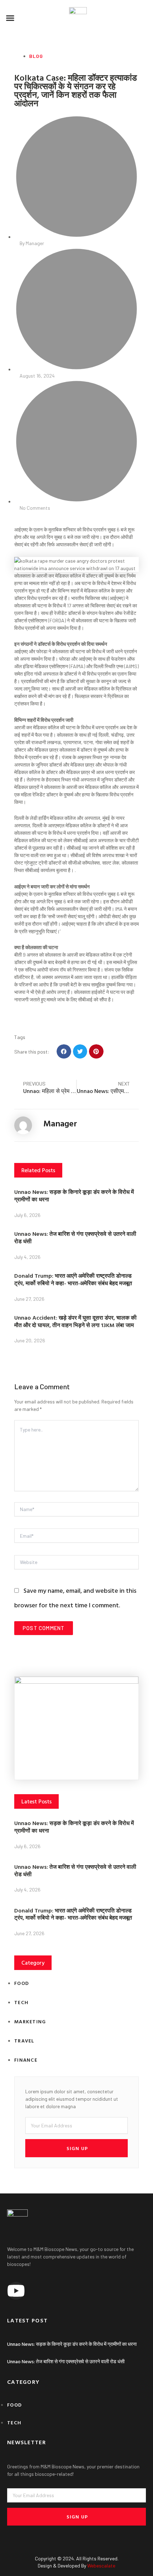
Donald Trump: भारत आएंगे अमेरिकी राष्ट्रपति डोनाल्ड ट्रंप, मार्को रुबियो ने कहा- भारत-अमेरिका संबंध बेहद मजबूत (73, 1279)
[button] (10, 18)
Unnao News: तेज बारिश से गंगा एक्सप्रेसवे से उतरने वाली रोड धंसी (75, 1237)
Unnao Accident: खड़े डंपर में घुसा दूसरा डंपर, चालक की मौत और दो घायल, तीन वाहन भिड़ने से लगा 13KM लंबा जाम (75, 1321)
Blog (36, 56)
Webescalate (101, 2566)
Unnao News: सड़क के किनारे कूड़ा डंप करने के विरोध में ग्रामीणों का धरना (74, 1195)
